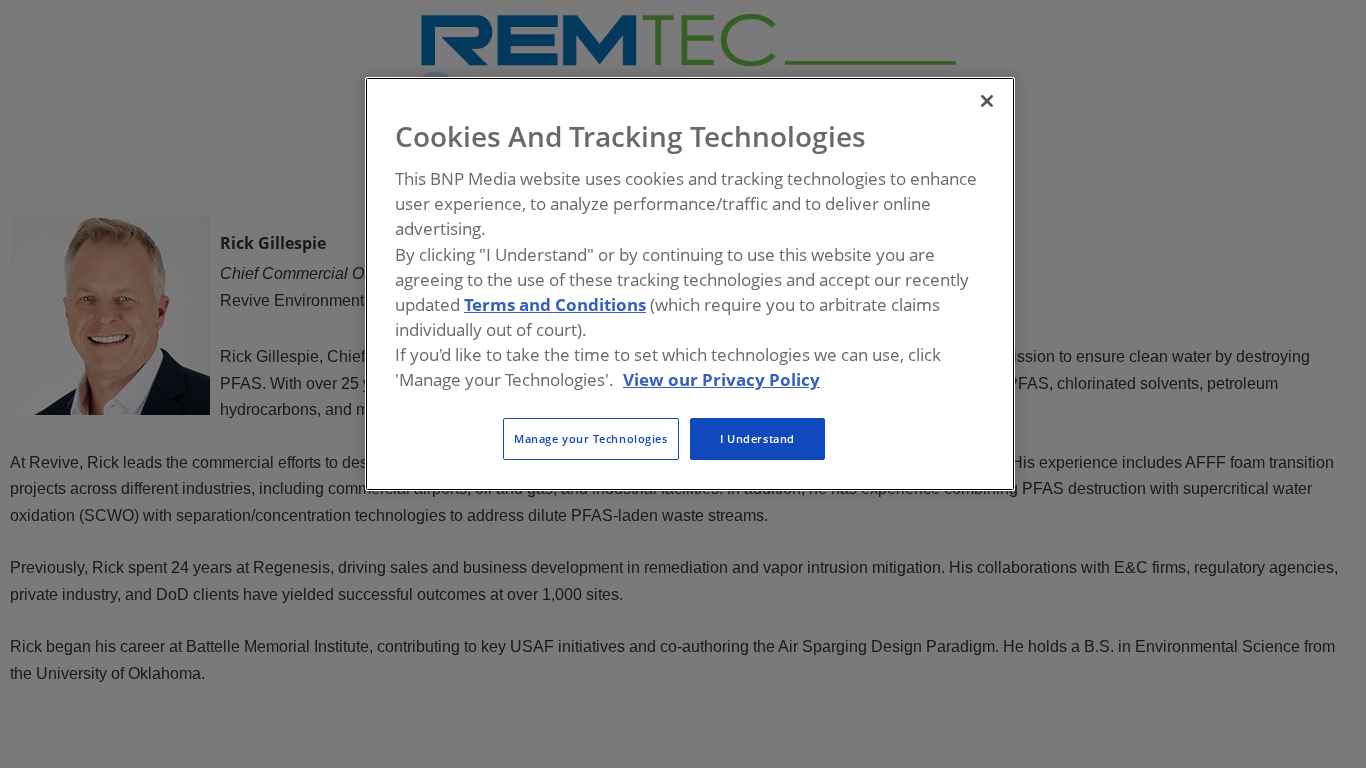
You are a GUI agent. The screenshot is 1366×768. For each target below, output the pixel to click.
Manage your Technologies (591, 438)
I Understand (757, 438)
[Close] (987, 101)
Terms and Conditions (555, 304)
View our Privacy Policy (721, 379)
